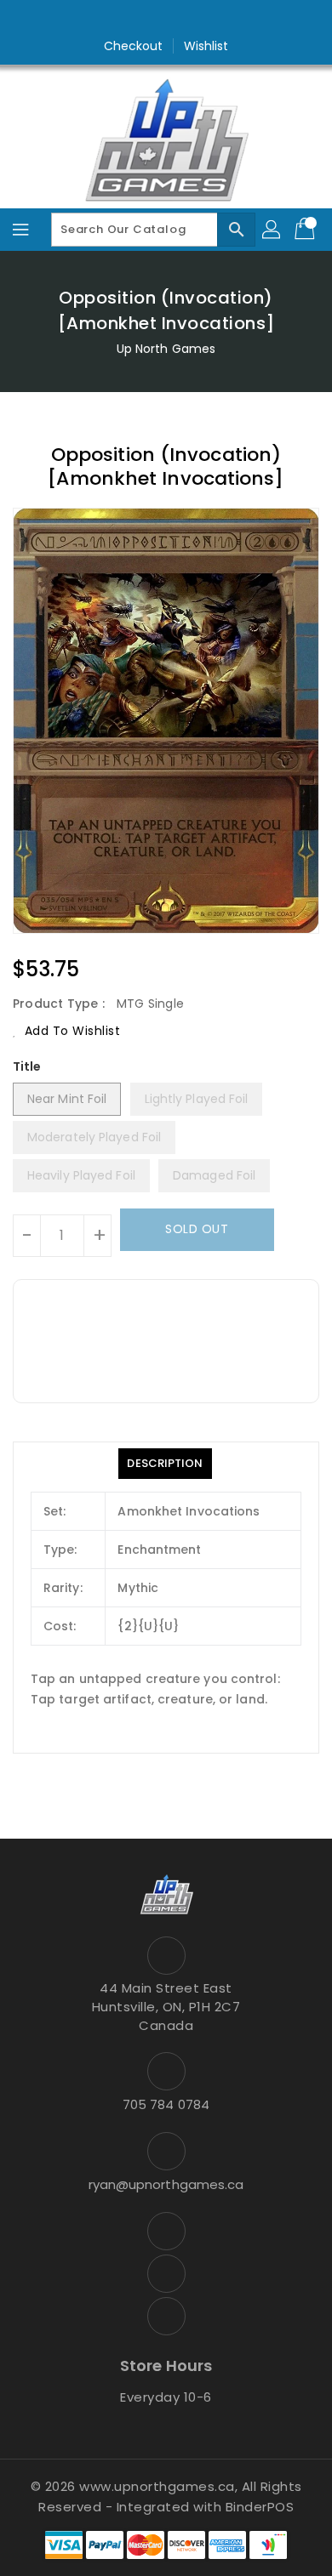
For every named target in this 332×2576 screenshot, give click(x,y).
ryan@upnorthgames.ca (166, 2184)
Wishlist (206, 46)
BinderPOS (260, 2507)
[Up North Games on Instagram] (166, 20)
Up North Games (166, 349)
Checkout (134, 46)
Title (27, 1066)
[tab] (165, 1464)
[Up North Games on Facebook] (134, 20)
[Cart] (306, 230)
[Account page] (272, 230)
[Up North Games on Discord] (198, 20)
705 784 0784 (166, 2104)
